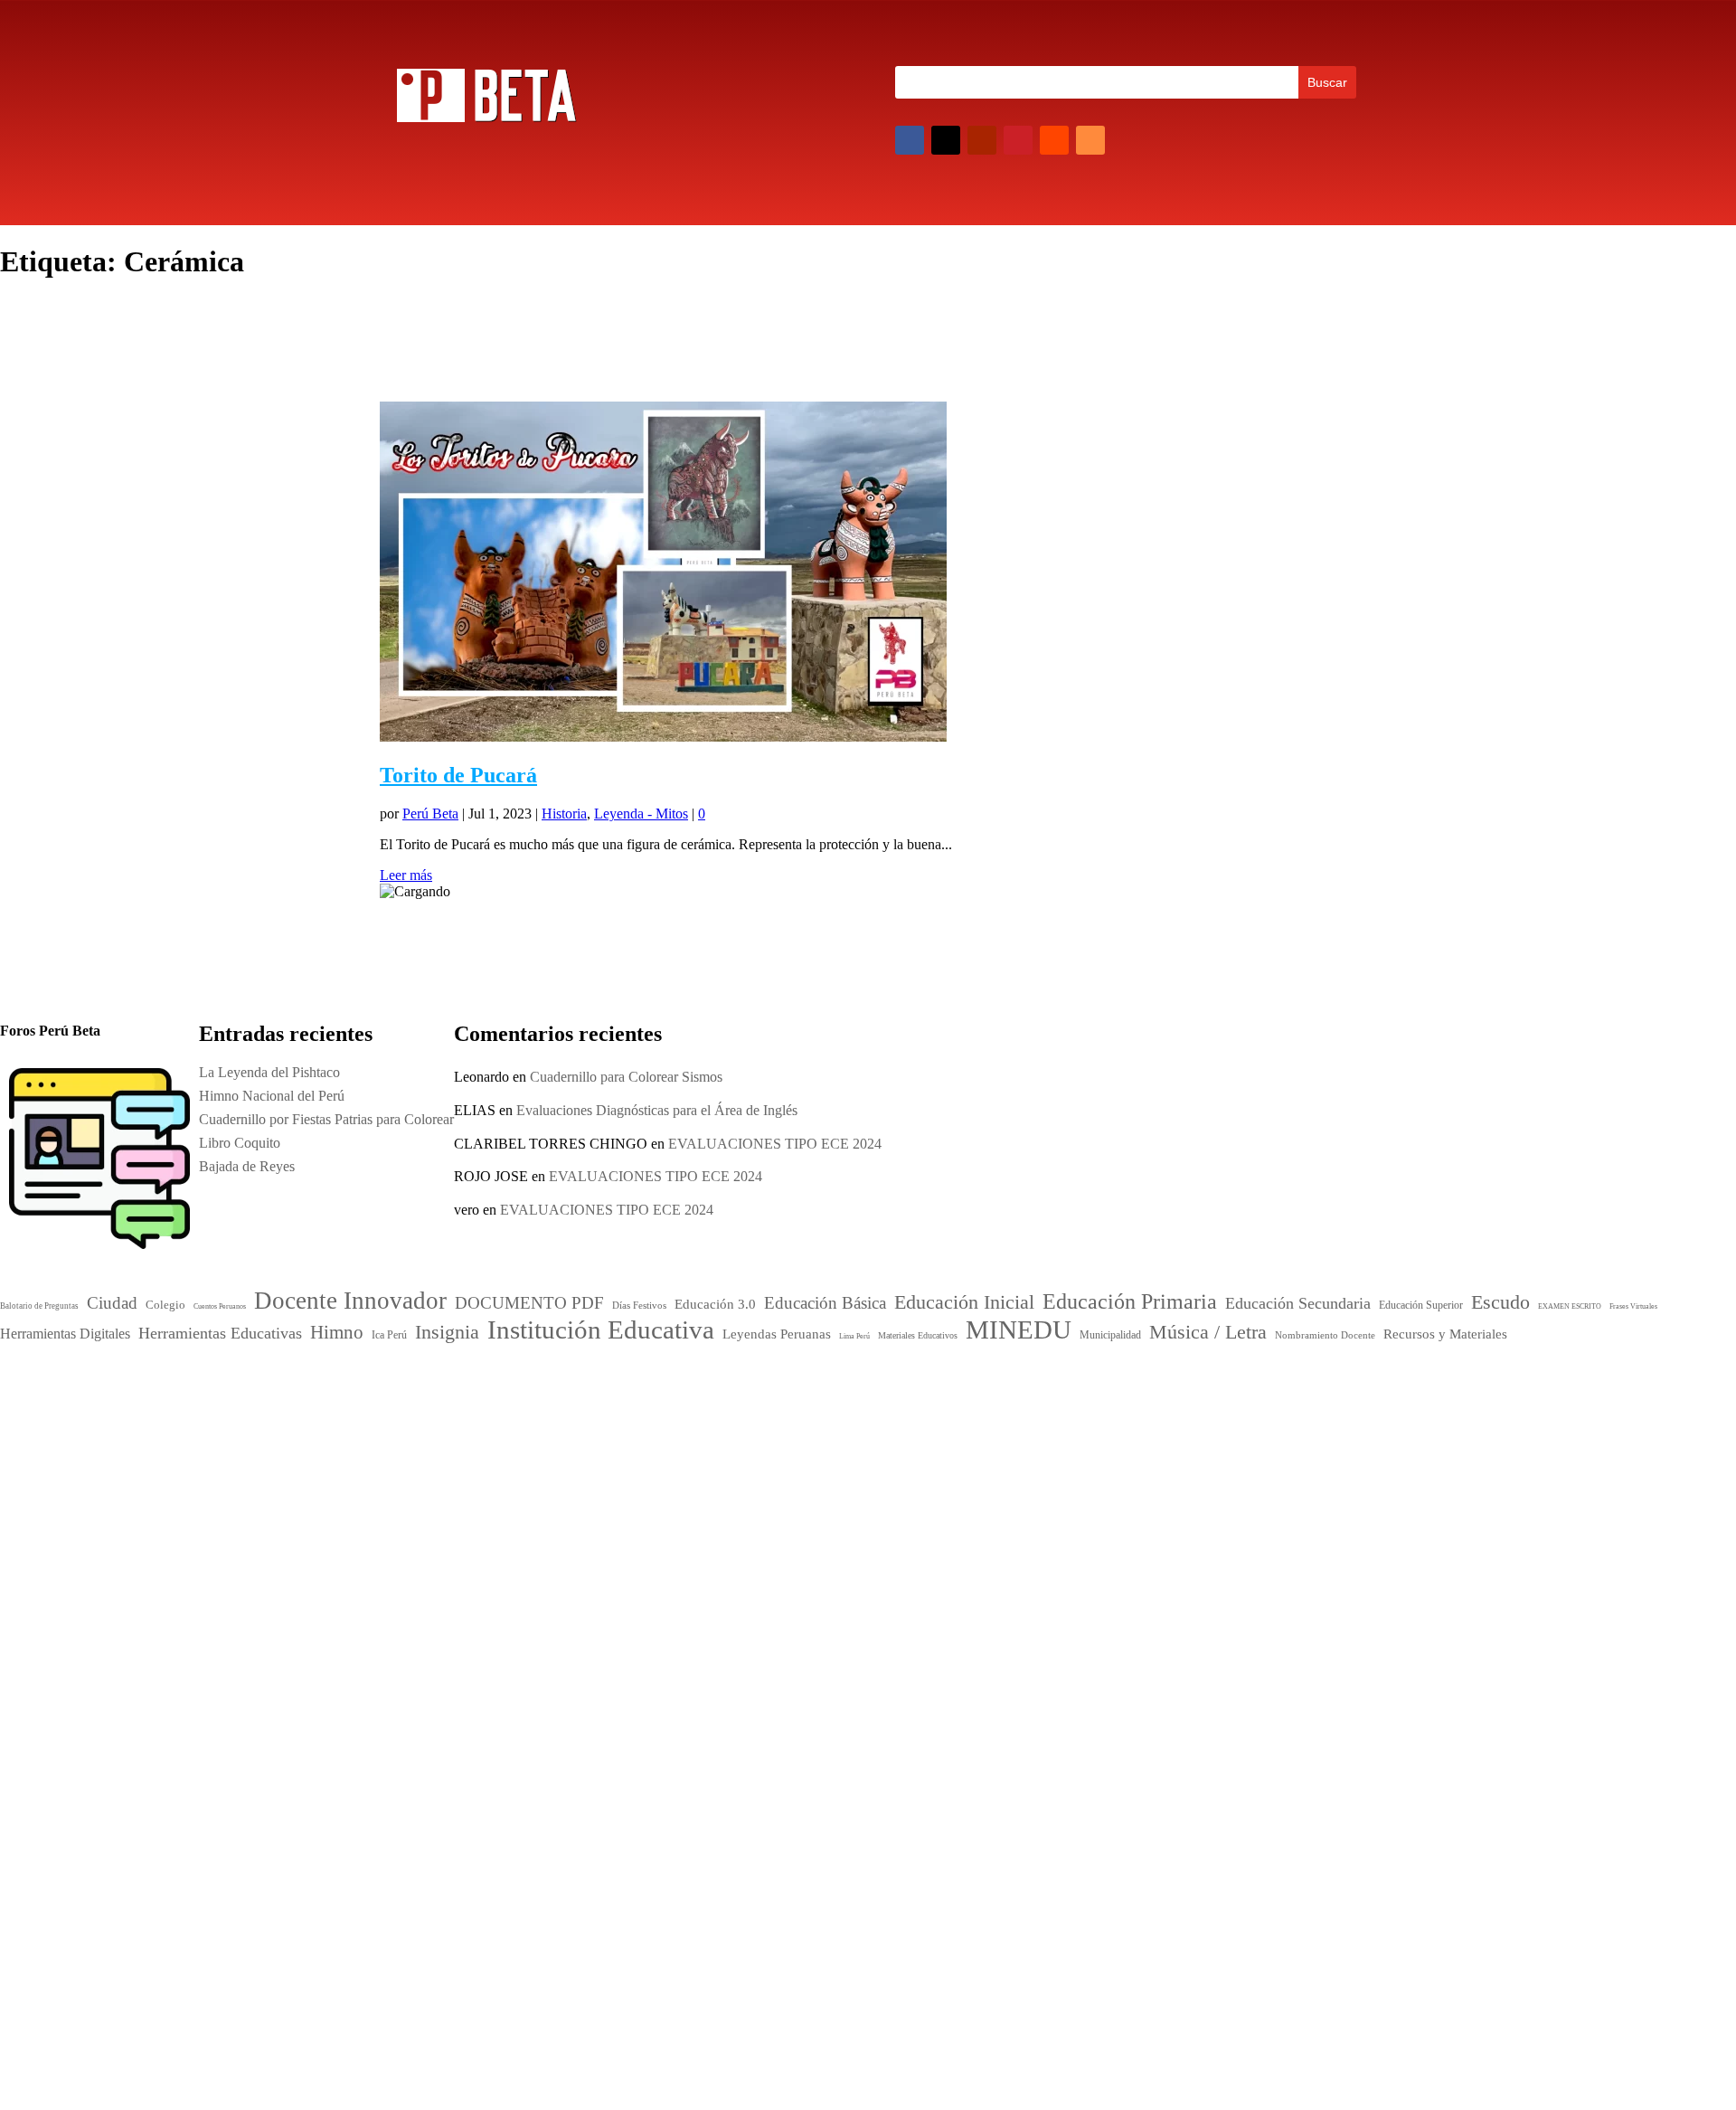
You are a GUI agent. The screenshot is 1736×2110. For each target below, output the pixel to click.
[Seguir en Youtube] (982, 140)
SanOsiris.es (882, 1772)
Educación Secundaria (943, 1473)
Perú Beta (430, 814)
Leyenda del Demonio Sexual (1152, 1638)
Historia (564, 814)
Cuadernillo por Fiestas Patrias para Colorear (1194, 1544)
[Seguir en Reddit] (1054, 140)
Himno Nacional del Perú (1140, 1521)
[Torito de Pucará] (663, 737)
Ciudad (741, 1412)
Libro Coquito (1108, 1568)
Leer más (406, 875)
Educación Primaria (802, 1470)
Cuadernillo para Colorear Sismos (626, 1077)
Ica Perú (410, 1386)
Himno (746, 1511)
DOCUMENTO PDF (781, 1431)
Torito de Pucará (458, 775)
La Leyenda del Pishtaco (269, 1072)
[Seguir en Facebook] (910, 140)
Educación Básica (896, 1431)
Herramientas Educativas (946, 1494)
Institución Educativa (837, 1536)
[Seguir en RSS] (1090, 140)
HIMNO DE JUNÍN (1127, 1615)
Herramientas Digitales (830, 1495)
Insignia (803, 1511)
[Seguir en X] (946, 140)
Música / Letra (887, 1569)
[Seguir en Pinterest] (1018, 140)
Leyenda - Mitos (641, 814)
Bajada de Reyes (1115, 1591)
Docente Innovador (864, 1408)
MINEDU (776, 1566)
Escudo (749, 1492)
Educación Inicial (783, 1448)
